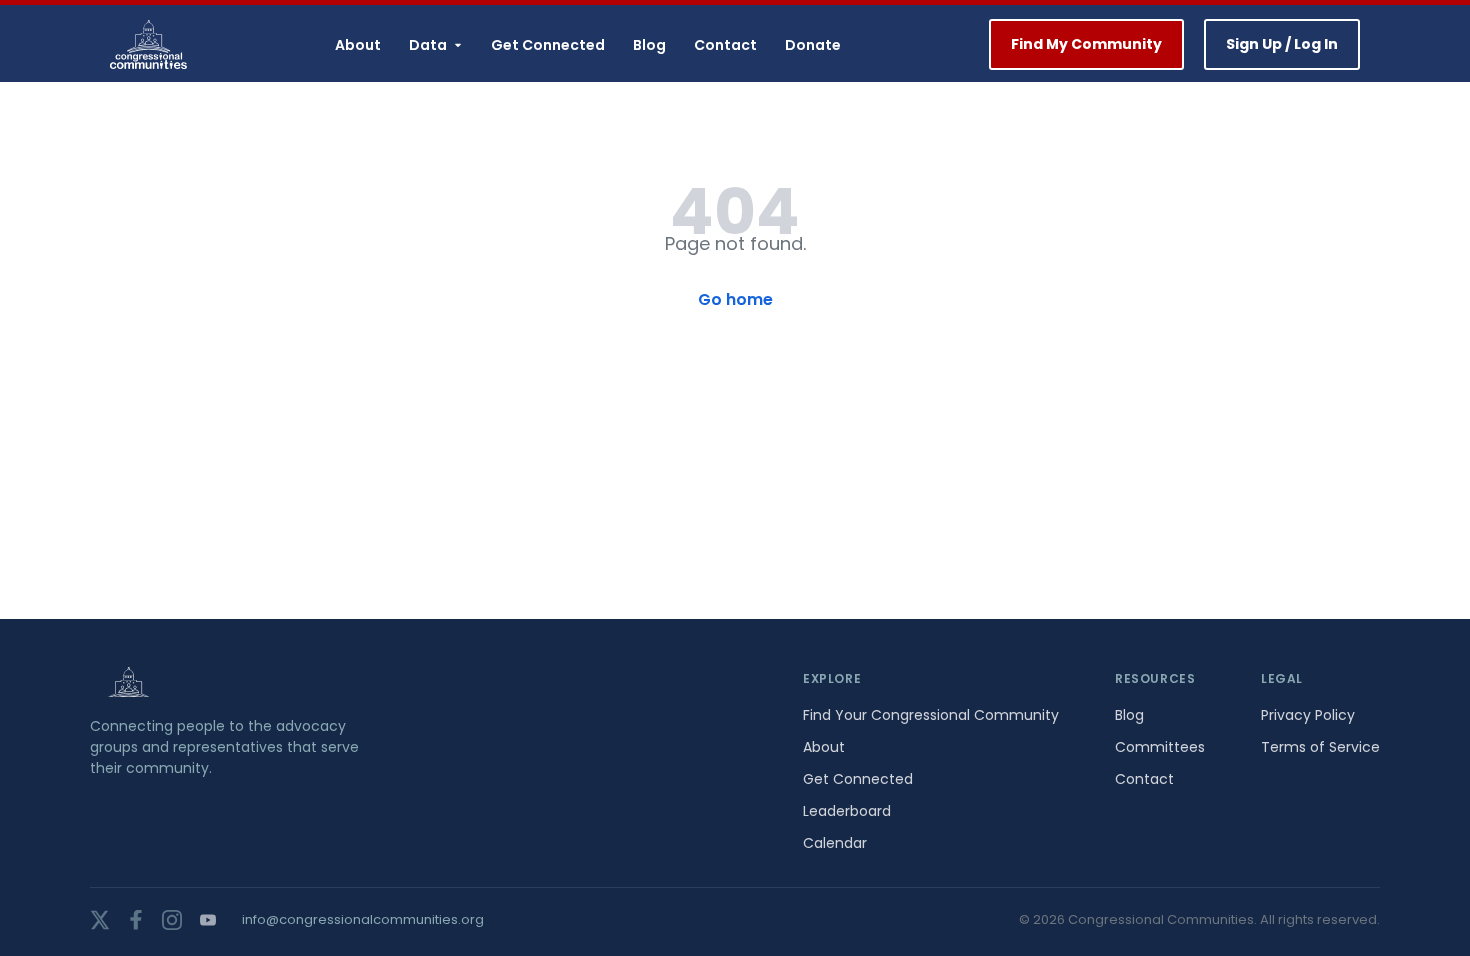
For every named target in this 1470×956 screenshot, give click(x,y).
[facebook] (136, 920)
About (358, 45)
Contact (725, 45)
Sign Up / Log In (1282, 44)
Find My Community (1086, 44)
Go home (735, 299)
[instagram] (172, 920)
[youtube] (208, 920)
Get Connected (548, 45)
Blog (649, 45)
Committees (1160, 747)
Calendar (835, 843)
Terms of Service (1320, 747)
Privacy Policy (1308, 715)
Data (428, 45)
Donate (813, 45)
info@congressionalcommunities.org (363, 919)
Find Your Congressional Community (931, 715)
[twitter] (100, 920)
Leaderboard (847, 811)
